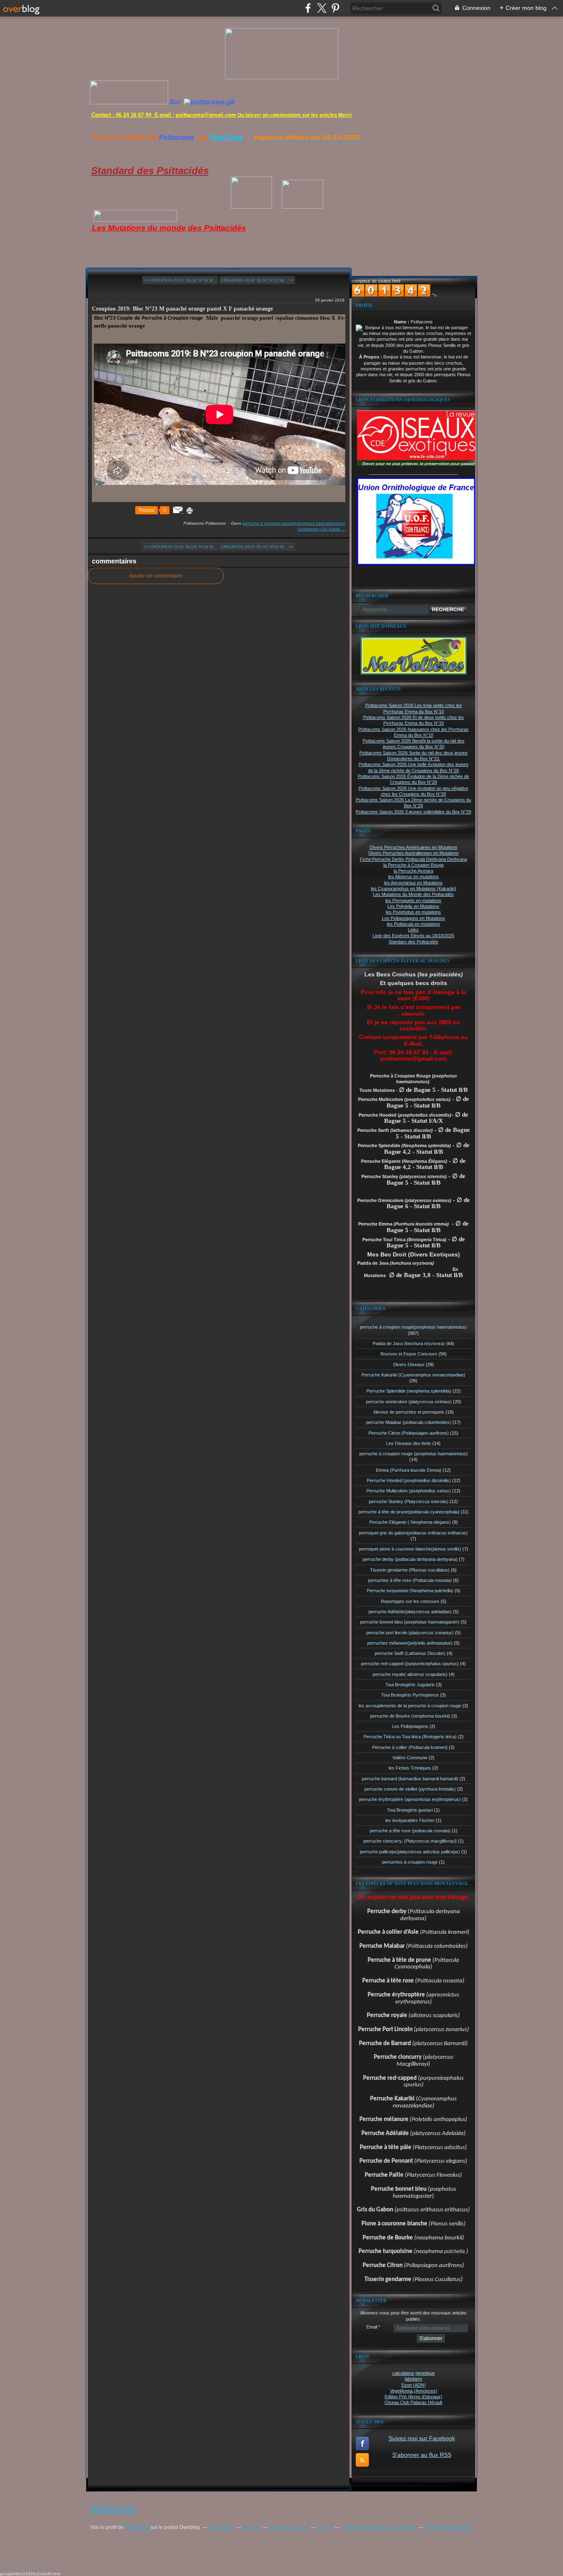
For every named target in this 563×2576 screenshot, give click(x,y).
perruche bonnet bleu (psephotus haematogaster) (410, 1622)
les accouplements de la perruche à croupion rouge (410, 1706)
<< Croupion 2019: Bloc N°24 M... (180, 280)
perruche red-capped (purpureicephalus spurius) (410, 1664)
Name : (402, 322)
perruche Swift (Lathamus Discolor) (410, 1653)
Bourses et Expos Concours (409, 1354)
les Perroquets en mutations (413, 900)
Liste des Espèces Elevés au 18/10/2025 (413, 936)
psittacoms (114, 2508)
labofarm (413, 2379)
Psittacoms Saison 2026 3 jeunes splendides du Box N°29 (413, 812)
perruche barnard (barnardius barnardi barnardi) (410, 1779)
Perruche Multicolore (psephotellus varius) (409, 1491)
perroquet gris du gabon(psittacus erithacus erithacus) (413, 1533)
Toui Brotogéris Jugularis (410, 1685)
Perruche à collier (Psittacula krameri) (410, 1747)
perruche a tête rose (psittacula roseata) (410, 1831)
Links (413, 930)
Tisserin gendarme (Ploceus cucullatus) (410, 1570)
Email (372, 2327)
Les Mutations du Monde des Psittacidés (413, 894)
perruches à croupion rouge (410, 1862)
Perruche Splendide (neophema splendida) (409, 1391)
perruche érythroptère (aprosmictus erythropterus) (410, 1799)
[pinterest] (335, 8)
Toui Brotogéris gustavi (410, 1810)
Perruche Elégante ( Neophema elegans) (410, 1522)
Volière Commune (410, 1758)
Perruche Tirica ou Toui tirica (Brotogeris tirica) (410, 1737)
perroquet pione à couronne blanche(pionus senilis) (410, 1549)
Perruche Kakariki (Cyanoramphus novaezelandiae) (413, 1375)
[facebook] (308, 8)
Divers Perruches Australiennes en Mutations (414, 853)
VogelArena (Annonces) (414, 2391)
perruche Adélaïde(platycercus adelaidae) (410, 1612)
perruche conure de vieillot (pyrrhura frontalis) (410, 1789)
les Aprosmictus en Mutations (413, 883)
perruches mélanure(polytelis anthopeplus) (410, 1643)
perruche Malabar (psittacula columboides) (409, 1422)
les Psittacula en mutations (414, 924)
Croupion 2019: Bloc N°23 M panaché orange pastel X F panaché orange (182, 309)
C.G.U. (324, 2527)
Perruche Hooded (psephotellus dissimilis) (409, 1480)
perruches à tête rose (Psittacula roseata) (410, 1580)
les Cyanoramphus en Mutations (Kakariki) (414, 889)
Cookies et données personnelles (378, 2527)
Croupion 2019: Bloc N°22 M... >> (257, 280)
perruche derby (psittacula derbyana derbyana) (410, 1559)
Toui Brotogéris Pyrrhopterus (410, 1695)
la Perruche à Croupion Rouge (414, 865)
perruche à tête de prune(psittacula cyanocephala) (409, 1512)
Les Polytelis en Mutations (413, 906)
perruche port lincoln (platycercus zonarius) (410, 1633)
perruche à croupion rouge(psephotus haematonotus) (293, 523)
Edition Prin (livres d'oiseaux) (413, 2397)
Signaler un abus (289, 2527)
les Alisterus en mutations (414, 877)
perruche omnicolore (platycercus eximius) (409, 1402)
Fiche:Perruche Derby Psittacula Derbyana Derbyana (413, 859)
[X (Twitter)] (322, 8)
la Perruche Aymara (413, 871)
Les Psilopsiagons (410, 1726)
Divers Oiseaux (409, 1365)
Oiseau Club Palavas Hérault (413, 2402)
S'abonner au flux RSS (422, 2455)
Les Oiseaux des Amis (409, 1443)
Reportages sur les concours (410, 1601)
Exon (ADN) (414, 2385)
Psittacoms (137, 2527)
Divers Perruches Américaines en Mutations (414, 847)
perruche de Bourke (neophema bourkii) (410, 1716)
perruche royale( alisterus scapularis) (410, 1674)
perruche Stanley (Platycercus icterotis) (409, 1501)
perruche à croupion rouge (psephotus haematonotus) (414, 1454)
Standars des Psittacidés (414, 942)
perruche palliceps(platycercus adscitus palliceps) (410, 1852)
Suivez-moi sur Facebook (422, 2438)
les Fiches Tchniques (410, 1768)
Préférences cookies (447, 2527)
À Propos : (371, 357)
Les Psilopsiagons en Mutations (414, 918)
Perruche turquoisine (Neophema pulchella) (410, 1591)
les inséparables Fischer (410, 1820)
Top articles (221, 2527)
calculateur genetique (414, 2373)
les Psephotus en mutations (413, 912)
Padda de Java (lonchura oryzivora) (409, 1343)
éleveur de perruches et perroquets (409, 1412)
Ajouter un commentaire (156, 576)
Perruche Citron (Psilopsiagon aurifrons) (409, 1433)
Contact (251, 2527)
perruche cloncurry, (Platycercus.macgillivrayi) (410, 1841)
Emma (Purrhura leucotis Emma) (409, 1470)
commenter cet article (319, 529)
